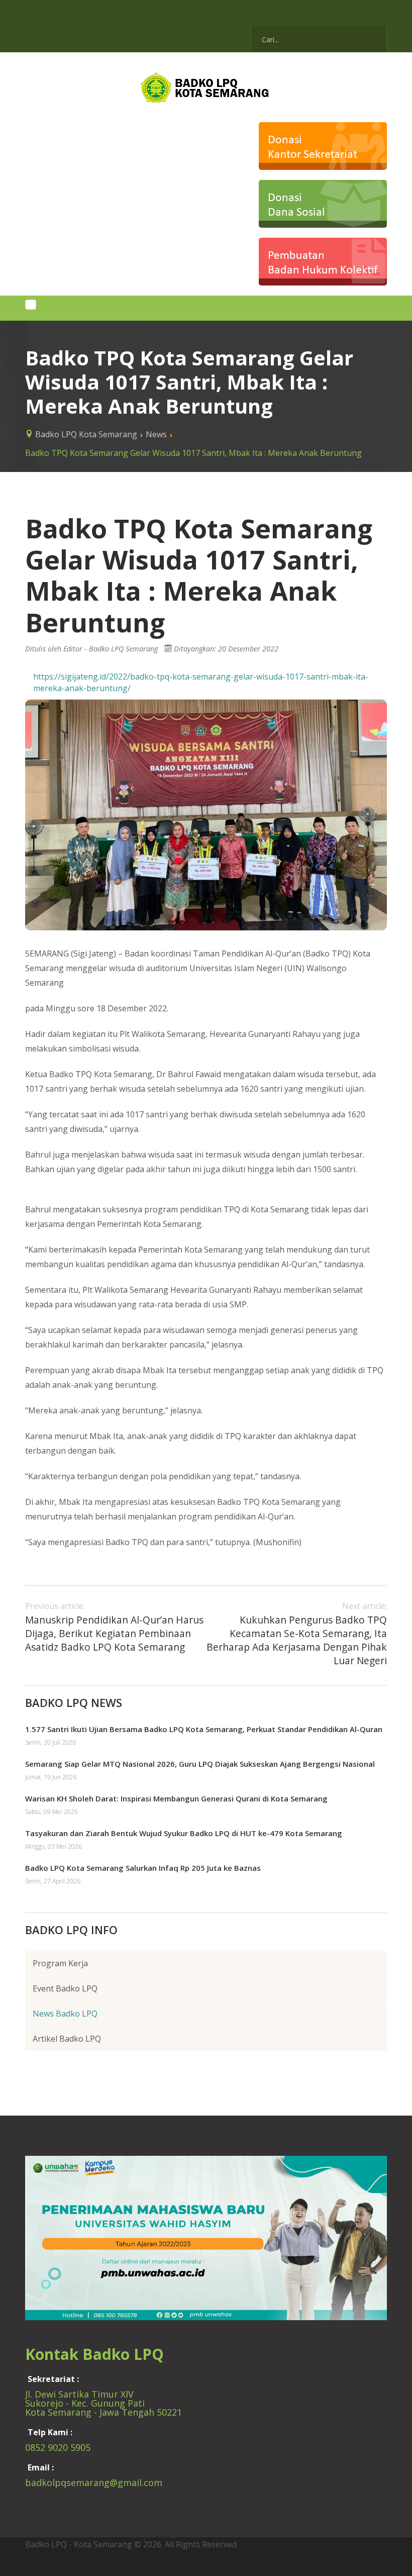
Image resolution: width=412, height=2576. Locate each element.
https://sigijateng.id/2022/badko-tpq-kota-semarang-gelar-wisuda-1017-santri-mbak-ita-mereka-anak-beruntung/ (201, 682)
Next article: (297, 1634)
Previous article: (114, 1627)
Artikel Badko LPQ (67, 2039)
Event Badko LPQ (65, 1988)
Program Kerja (60, 1963)
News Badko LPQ (65, 2014)
